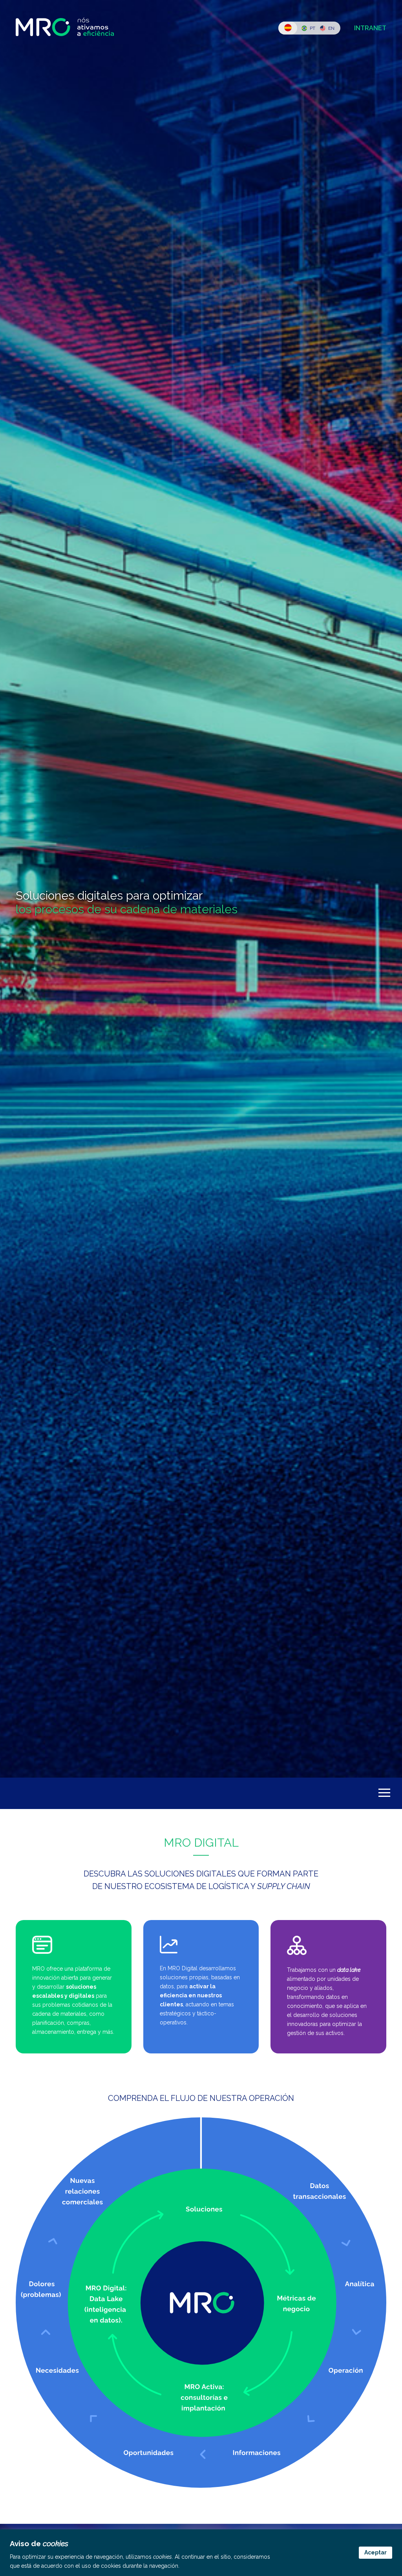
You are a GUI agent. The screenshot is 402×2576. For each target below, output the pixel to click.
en (331, 28)
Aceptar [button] (376, 2552)
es (288, 28)
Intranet (370, 28)
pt (312, 28)
